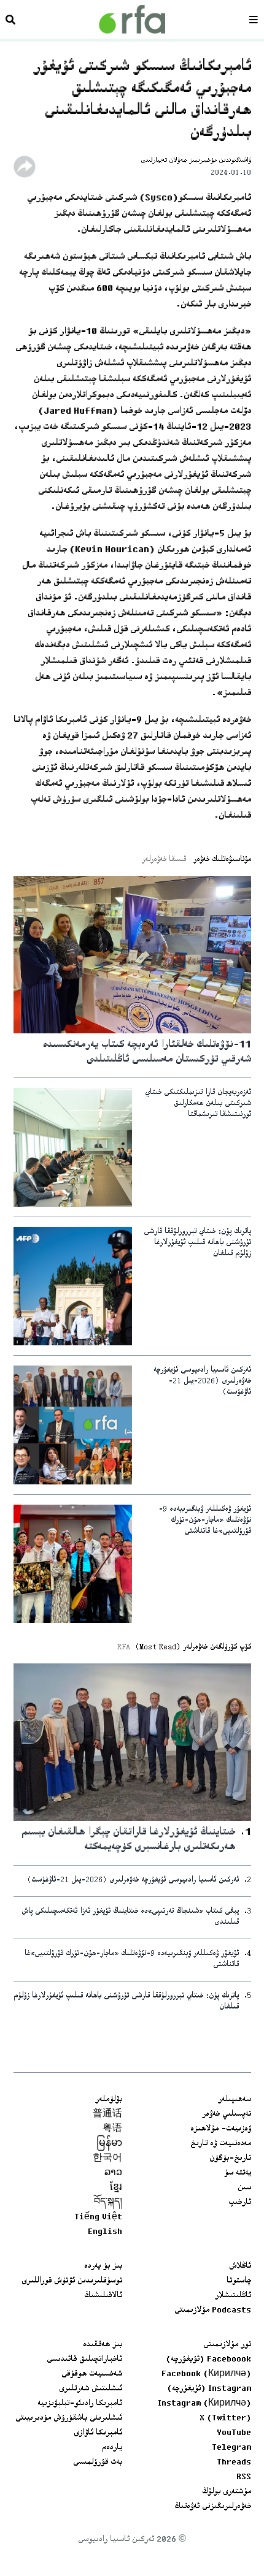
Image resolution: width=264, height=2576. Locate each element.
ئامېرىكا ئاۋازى (98, 2433)
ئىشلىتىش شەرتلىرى (91, 2389)
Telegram (231, 2448)
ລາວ (113, 2173)
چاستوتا (239, 2281)
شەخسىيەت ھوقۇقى (92, 2374)
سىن (244, 2188)
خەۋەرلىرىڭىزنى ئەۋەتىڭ (213, 2507)
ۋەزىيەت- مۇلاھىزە (221, 2129)
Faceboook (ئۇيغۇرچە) (208, 2360)
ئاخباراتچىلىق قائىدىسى (84, 2360)
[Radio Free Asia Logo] (132, 19)
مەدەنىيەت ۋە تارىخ (221, 2144)
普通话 (107, 2114)
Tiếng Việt (98, 2217)
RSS (244, 2477)
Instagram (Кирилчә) (204, 2404)
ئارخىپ (240, 2203)
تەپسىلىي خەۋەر (227, 2114)
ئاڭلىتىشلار (233, 2296)
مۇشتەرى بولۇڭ (227, 2492)
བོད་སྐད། (108, 2203)
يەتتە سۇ (238, 2173)
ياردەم (112, 2448)
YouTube (234, 2433)
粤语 (112, 2129)
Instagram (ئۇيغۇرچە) (209, 2389)
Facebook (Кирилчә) (206, 2374)
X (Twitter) (225, 2418)
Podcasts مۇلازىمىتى (213, 2311)
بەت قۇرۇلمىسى (98, 2463)
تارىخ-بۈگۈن (230, 2159)
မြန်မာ (109, 2144)
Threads (234, 2463)
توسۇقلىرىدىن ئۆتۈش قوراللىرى (72, 2281)
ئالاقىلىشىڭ (103, 2296)
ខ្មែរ (116, 2188)
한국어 (107, 2159)
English (105, 2232)
